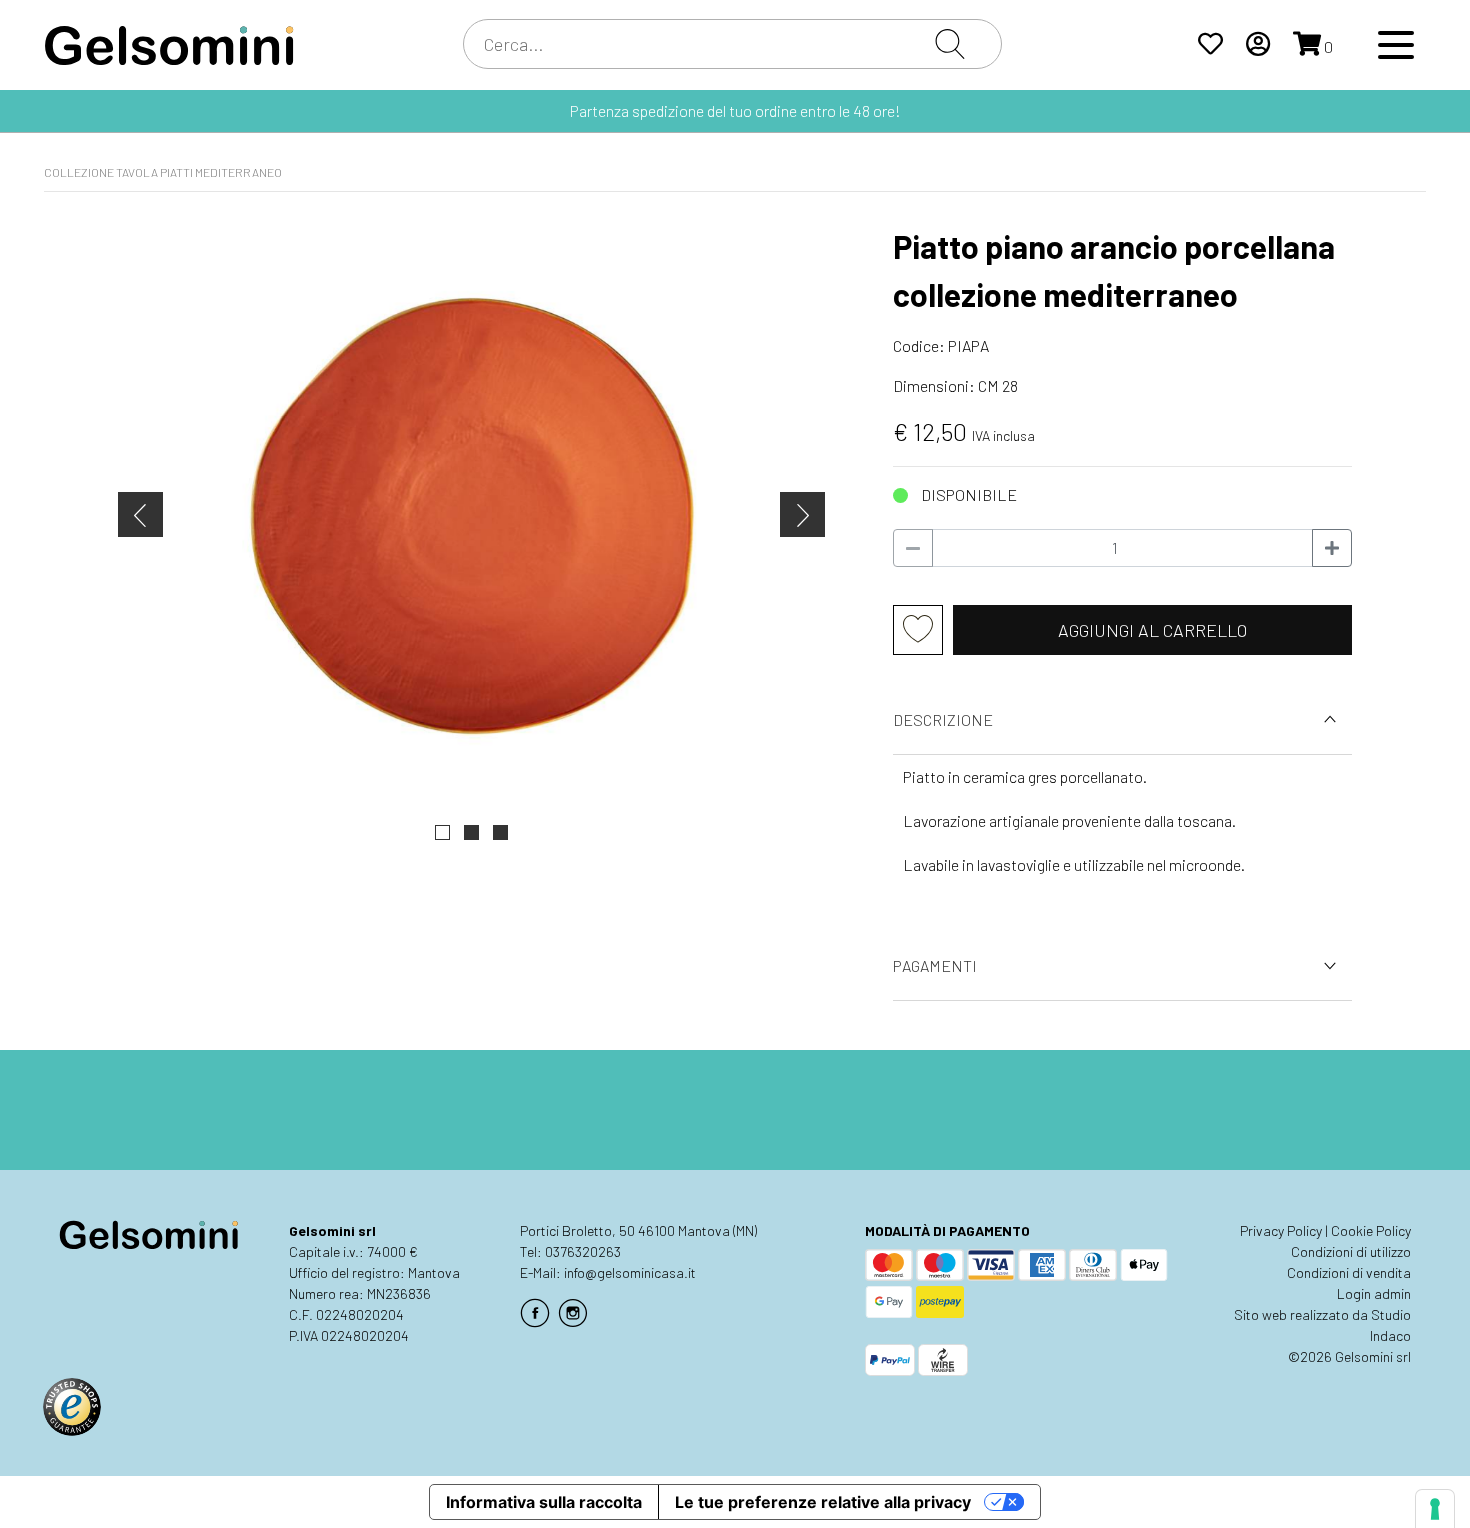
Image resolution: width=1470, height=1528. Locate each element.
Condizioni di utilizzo (1351, 1251)
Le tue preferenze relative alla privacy (823, 1502)
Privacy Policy (1281, 1230)
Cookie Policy (1371, 1230)
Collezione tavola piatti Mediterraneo (163, 172)
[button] (442, 832)
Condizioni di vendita (1349, 1272)
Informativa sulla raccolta (544, 1502)
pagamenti (935, 965)
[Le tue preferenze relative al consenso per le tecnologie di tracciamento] (1435, 1509)
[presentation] (140, 514)
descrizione (943, 719)
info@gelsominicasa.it (630, 1272)
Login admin (1374, 1293)
